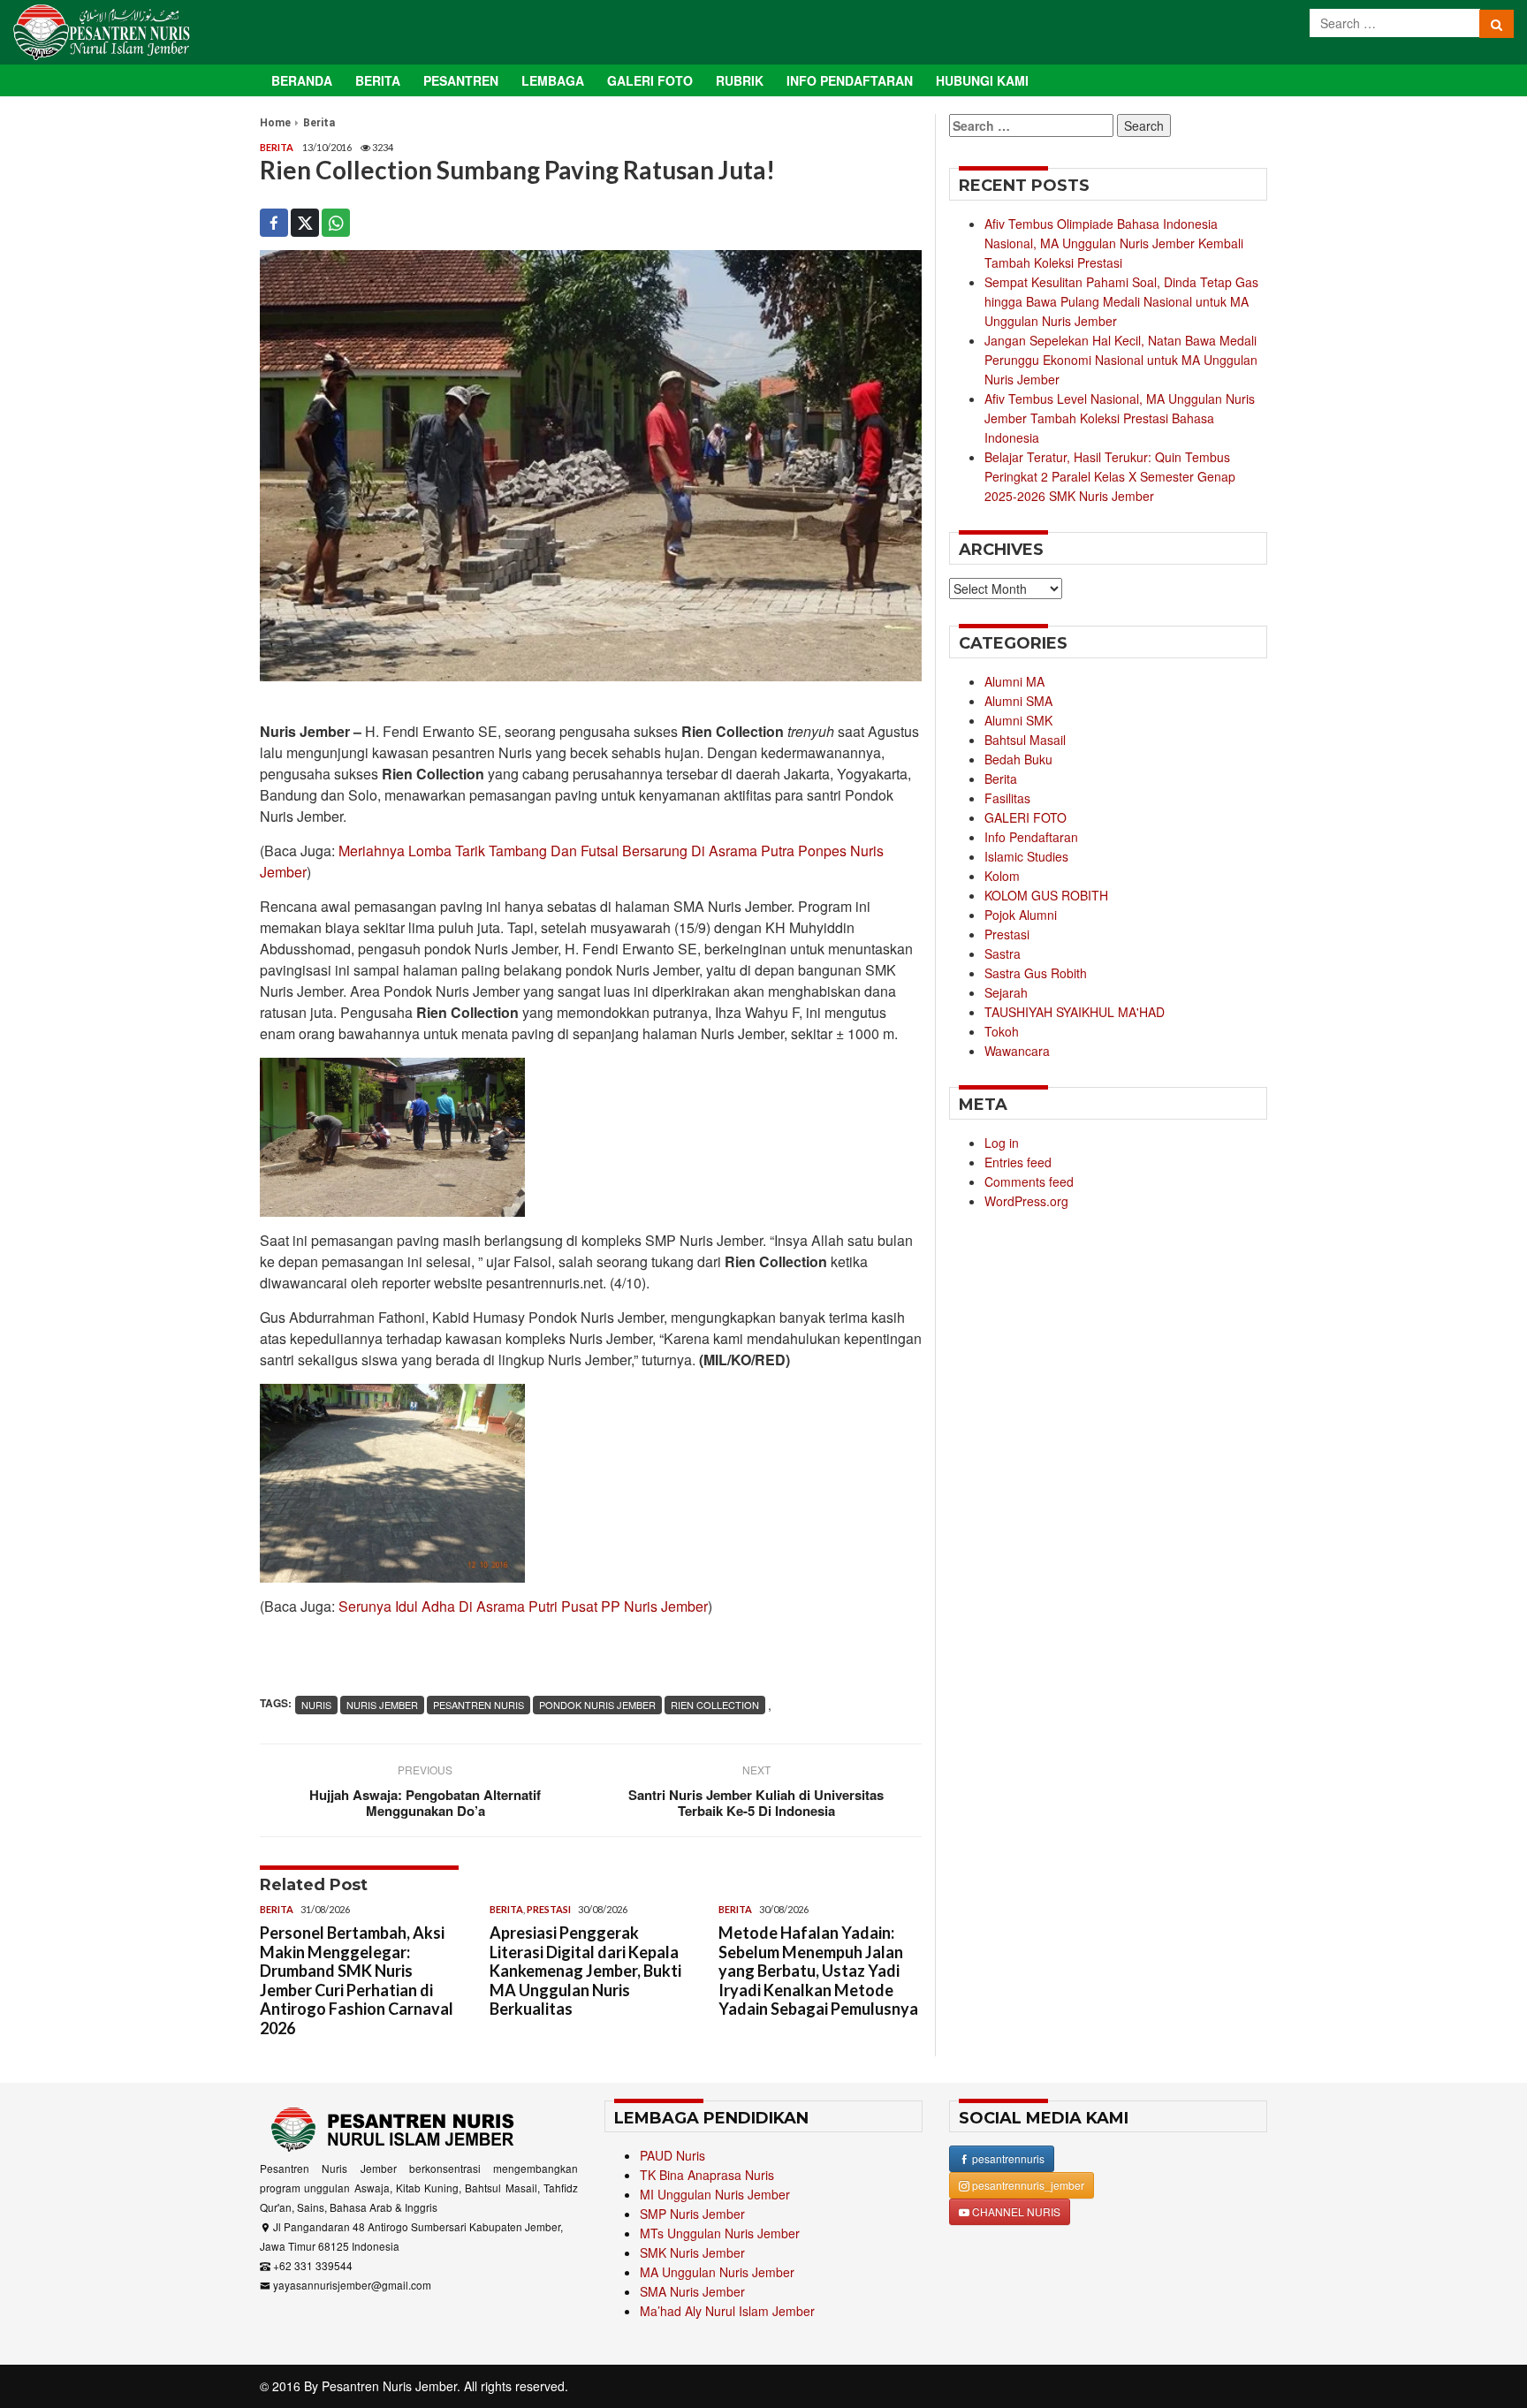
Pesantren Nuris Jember (389, 2386)
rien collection (715, 1705)
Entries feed (1018, 1162)
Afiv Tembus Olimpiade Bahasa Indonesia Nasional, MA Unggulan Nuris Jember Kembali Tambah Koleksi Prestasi (1114, 243)
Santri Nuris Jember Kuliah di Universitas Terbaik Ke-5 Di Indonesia (756, 1803)
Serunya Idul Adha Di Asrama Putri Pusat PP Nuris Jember (523, 1606)
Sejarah (1006, 992)
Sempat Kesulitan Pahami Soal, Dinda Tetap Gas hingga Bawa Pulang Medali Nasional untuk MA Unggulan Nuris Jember (1121, 301)
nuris (316, 1705)
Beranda (302, 80)
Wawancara (1017, 1051)
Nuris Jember (382, 1705)
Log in (1002, 1143)
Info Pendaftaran (850, 80)
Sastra (1003, 953)
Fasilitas (1007, 798)
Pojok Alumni (1021, 915)
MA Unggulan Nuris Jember (717, 2272)
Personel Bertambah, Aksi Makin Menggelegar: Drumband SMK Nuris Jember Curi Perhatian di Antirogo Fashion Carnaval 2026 (357, 1980)
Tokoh (1002, 1031)
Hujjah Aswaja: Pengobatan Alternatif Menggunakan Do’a (425, 1803)
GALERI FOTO (1026, 817)
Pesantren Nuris (479, 1705)
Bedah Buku (1018, 759)
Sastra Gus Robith (1036, 973)
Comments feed (1029, 1181)
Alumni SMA (1018, 701)
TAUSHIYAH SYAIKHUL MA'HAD (1075, 1012)
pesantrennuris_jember (1027, 2185)
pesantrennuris (1007, 2158)
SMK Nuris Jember (692, 2252)
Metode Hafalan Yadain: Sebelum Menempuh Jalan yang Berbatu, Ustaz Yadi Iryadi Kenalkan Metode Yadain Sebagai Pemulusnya (818, 1971)
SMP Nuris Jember (692, 2214)
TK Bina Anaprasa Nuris (707, 2175)
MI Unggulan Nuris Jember (715, 2194)
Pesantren (461, 80)
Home (275, 123)
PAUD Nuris (672, 2155)
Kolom (1002, 876)
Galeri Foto (650, 80)
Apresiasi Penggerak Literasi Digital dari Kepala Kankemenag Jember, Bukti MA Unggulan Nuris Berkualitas (585, 1971)
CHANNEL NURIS (1015, 2211)
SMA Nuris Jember (692, 2291)
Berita (378, 80)
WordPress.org (1026, 1201)
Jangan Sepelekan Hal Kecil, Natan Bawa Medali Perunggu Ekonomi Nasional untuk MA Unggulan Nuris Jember (1121, 360)
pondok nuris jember (597, 1705)
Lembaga (553, 80)
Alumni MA (1014, 681)
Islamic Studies (1026, 856)
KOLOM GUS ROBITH (1046, 895)
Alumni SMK (1018, 720)
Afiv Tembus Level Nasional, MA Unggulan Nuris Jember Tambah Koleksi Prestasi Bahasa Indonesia (1120, 418)
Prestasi (549, 1909)
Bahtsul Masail (1025, 740)
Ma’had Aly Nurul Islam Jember (727, 2311)
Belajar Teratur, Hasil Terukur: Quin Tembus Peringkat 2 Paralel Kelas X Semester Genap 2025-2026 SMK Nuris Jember (1110, 476)
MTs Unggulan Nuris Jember (720, 2233)
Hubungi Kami (982, 80)
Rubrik (740, 80)
